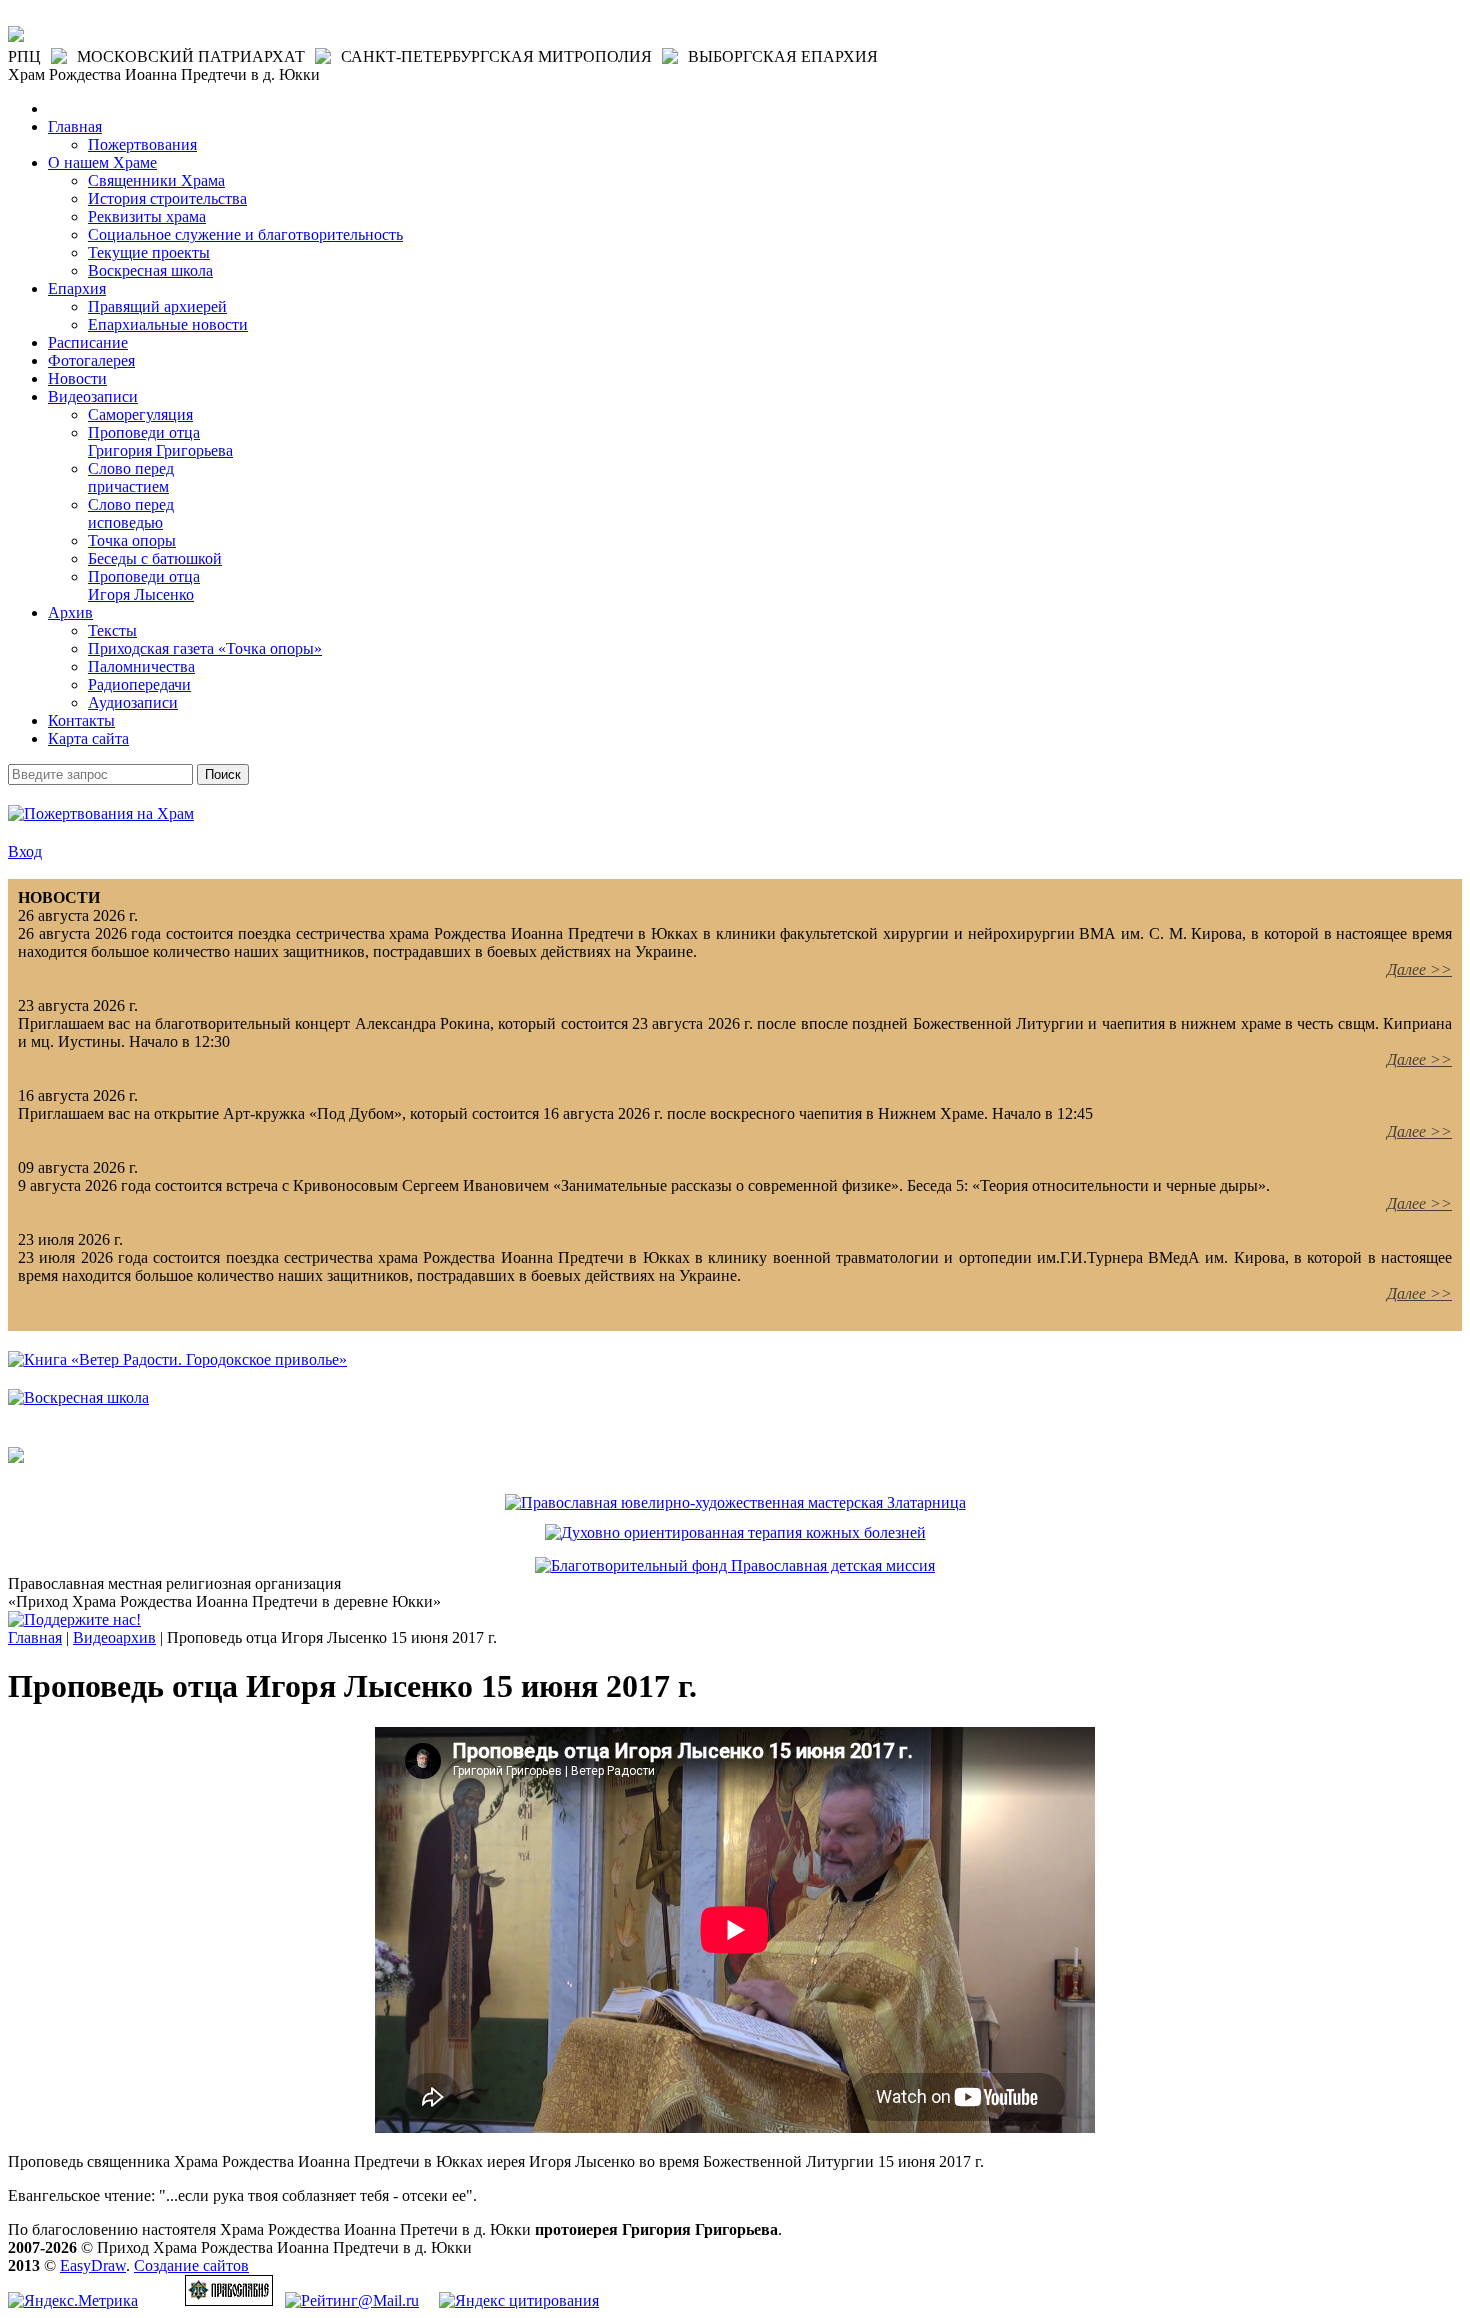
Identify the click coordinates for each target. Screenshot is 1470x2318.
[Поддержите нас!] (74, 1619)
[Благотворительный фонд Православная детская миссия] (735, 1565)
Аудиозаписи (133, 702)
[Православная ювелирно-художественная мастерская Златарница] (735, 1502)
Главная (75, 126)
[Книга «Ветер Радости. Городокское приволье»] (177, 1359)
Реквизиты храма (147, 216)
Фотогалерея (91, 360)
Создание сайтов (191, 2265)
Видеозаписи (93, 396)
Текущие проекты (149, 252)
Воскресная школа (150, 270)
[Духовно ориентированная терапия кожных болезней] (735, 1532)
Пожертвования (142, 144)
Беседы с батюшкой (155, 558)
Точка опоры (132, 540)
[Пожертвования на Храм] (101, 813)
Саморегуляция (140, 414)
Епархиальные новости (168, 324)
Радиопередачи (139, 684)
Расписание (88, 342)
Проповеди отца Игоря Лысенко (144, 585)
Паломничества (141, 666)
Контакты (81, 720)
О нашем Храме (102, 162)
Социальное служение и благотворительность (245, 234)
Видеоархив (114, 1637)
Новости (77, 378)
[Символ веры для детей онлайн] (16, 1457)
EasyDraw (93, 2265)
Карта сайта (88, 738)
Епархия (77, 288)
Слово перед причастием (131, 477)
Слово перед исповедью (131, 513)
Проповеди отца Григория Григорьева (160, 441)
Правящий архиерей (157, 306)
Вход (25, 851)
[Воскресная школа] (78, 1397)
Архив (70, 612)
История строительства (167, 198)
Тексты (112, 630)
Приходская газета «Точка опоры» (205, 648)
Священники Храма (156, 180)
